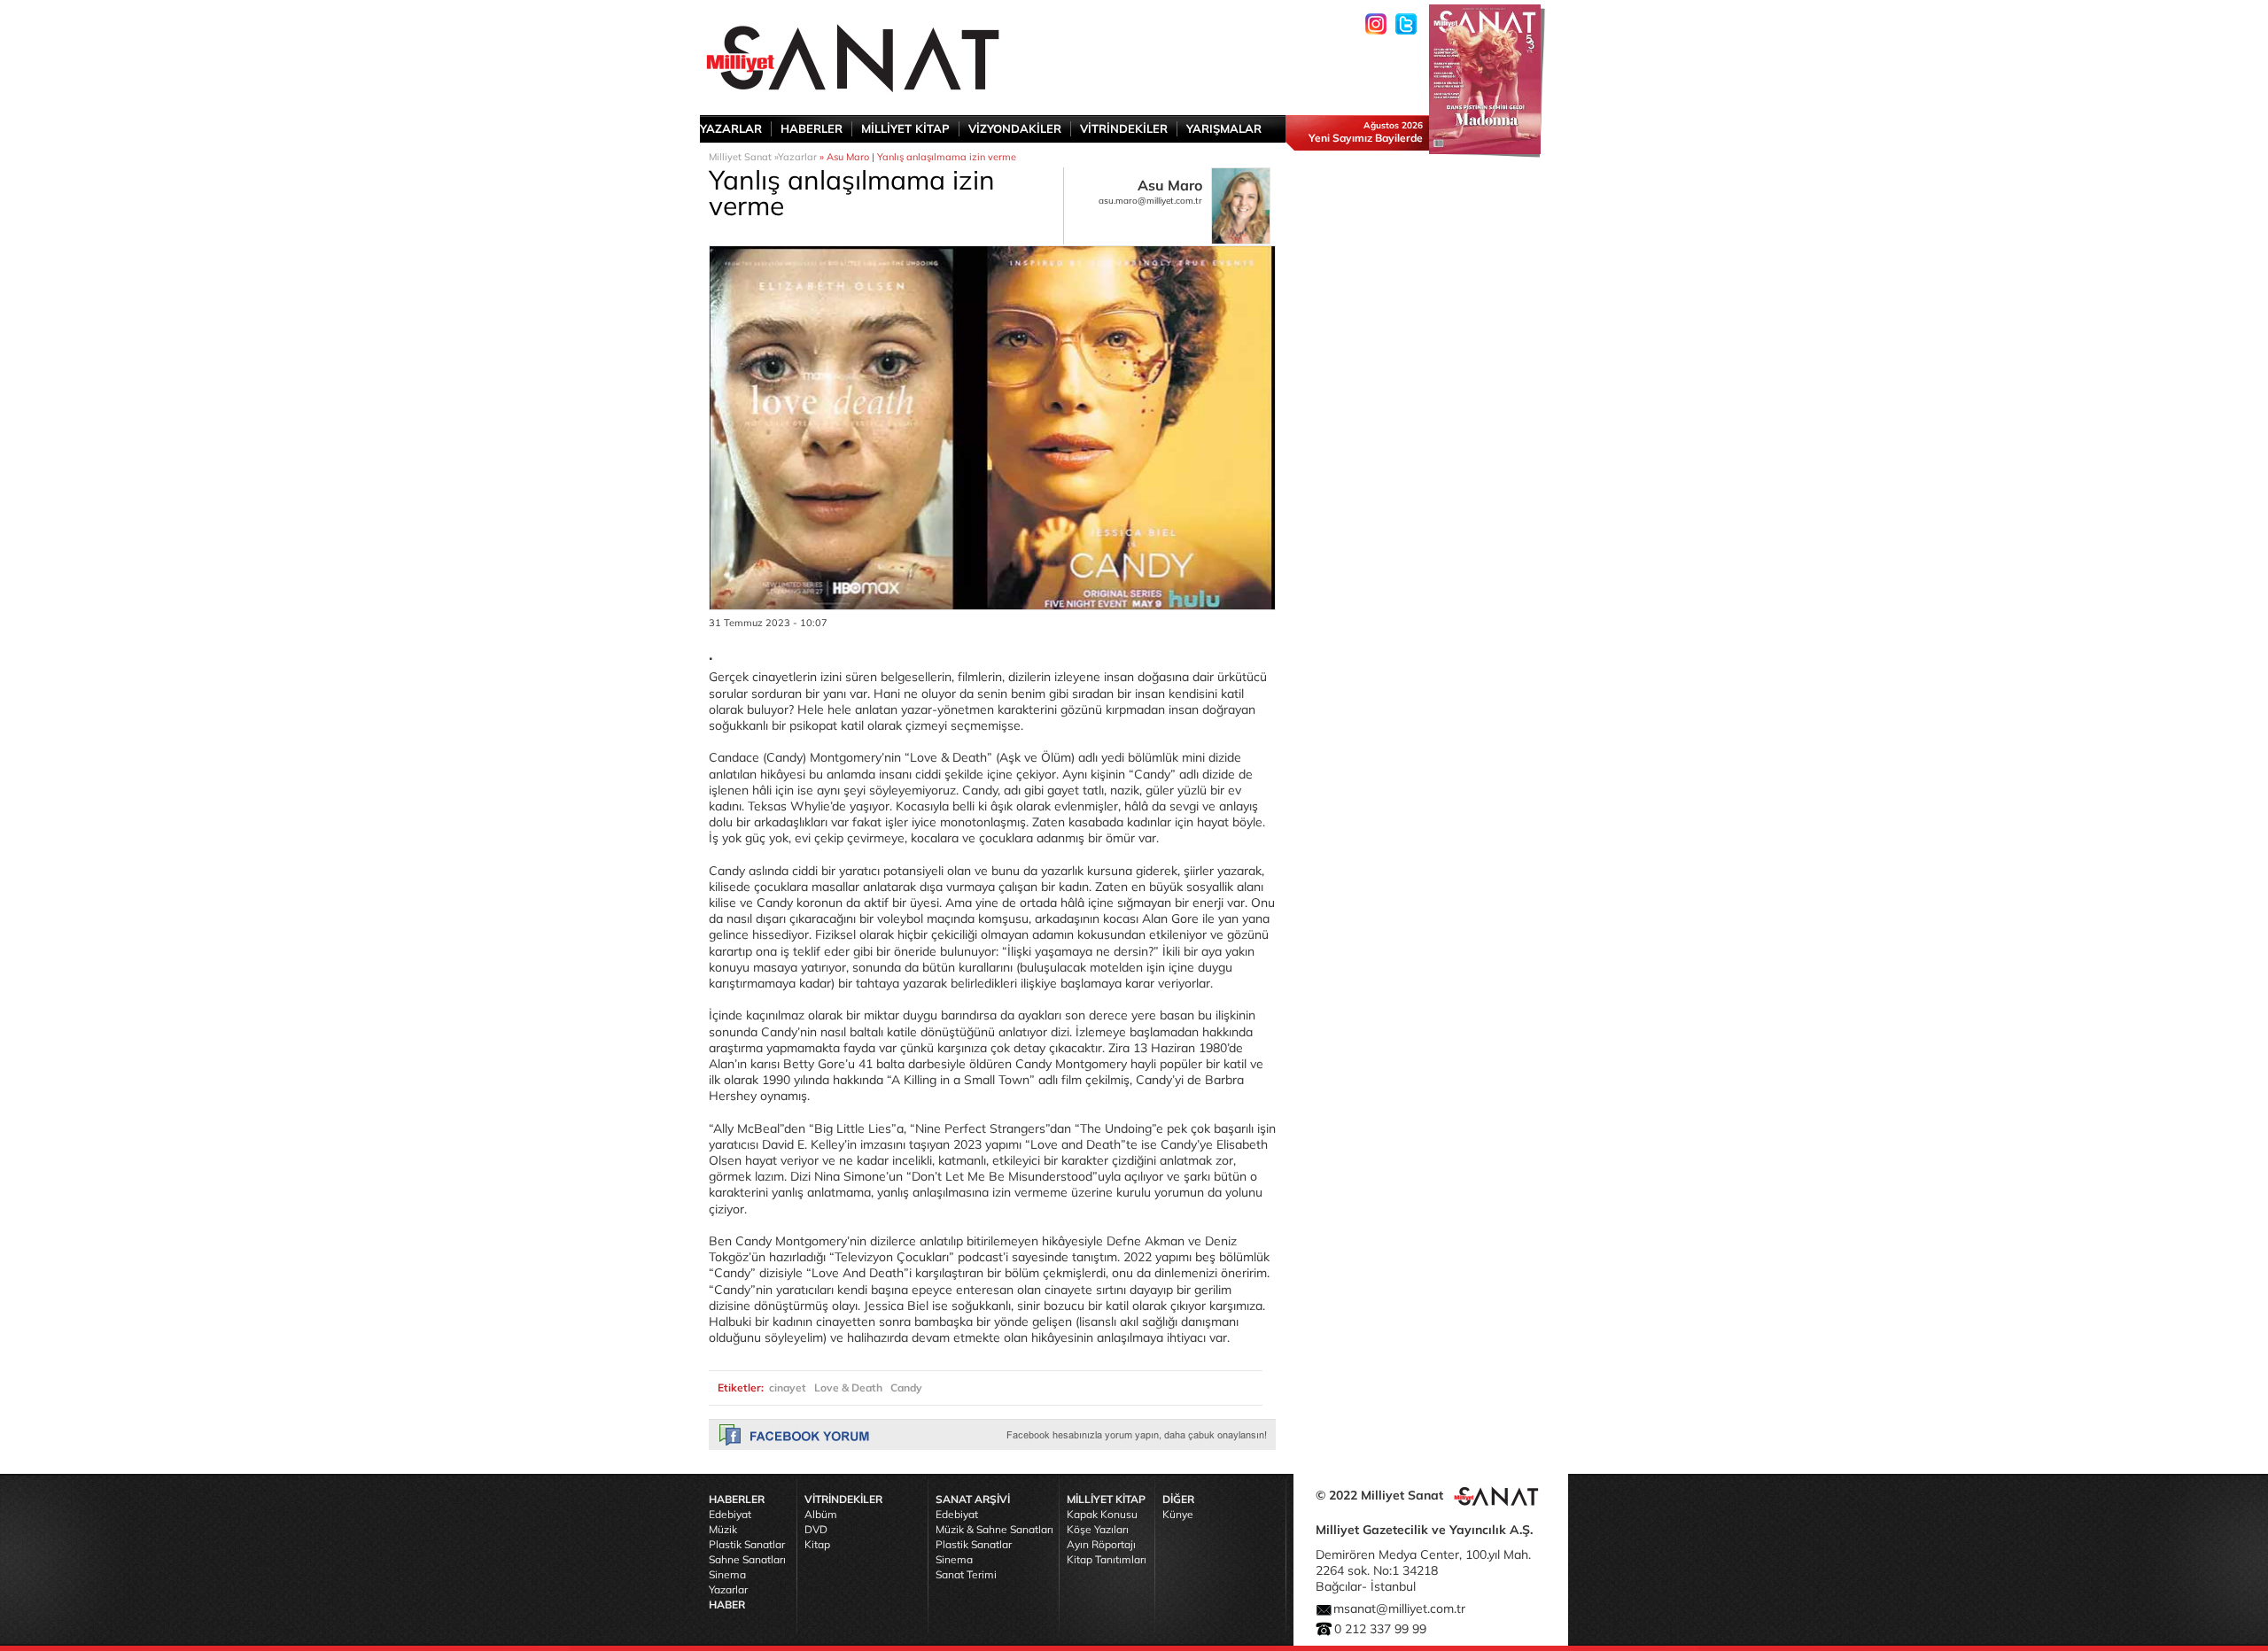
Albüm (821, 1514)
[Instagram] (1376, 24)
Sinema (727, 1574)
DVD (816, 1529)
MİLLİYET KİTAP (905, 128)
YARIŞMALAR (1224, 128)
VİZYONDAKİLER (1015, 128)
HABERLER (812, 128)
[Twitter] (1406, 24)
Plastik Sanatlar (747, 1544)
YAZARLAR (731, 128)
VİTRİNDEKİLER (1124, 128)
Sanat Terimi (966, 1574)
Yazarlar (797, 157)
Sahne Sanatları (747, 1559)
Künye (1178, 1514)
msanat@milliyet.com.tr (1399, 1608)
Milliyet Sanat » (743, 157)
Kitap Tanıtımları (1107, 1559)
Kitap (817, 1544)
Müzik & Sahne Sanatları (994, 1529)
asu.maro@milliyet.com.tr (1150, 201)
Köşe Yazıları (1098, 1529)
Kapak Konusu (1102, 1514)
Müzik (723, 1529)
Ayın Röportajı (1101, 1544)
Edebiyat (730, 1514)
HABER (727, 1604)
